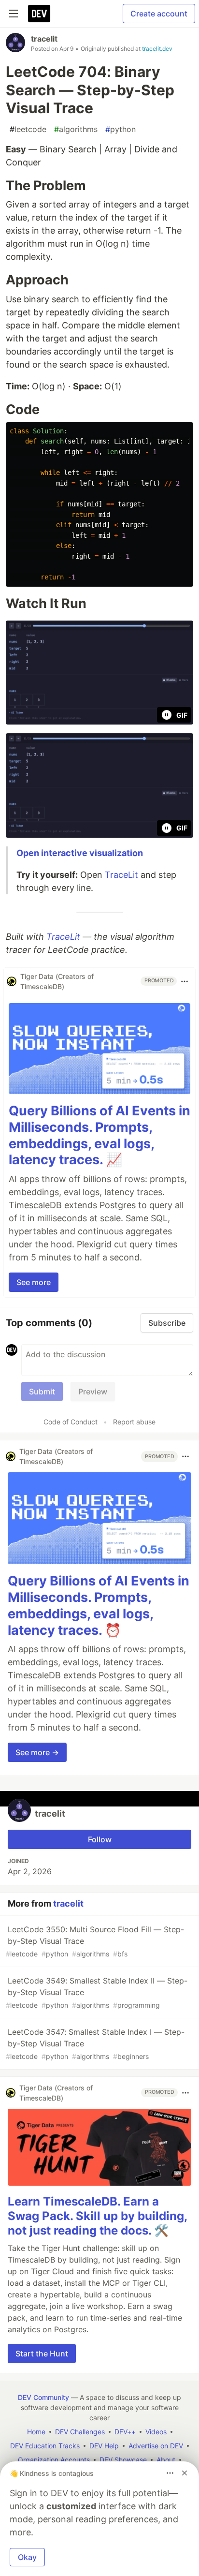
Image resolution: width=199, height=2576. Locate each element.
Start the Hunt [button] (42, 2354)
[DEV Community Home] (39, 14)
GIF (182, 715)
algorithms (76, 129)
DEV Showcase (123, 2460)
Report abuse (134, 1422)
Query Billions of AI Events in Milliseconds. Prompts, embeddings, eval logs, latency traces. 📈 (99, 1135)
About (166, 2460)
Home (36, 2432)
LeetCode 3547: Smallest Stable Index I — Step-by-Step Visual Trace (95, 2044)
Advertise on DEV (156, 2446)
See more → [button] (37, 1752)
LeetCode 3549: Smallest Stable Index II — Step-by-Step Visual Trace (97, 1992)
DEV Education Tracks (45, 2446)
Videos (156, 2432)
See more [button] (34, 1282)
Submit (42, 1392)
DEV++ (125, 2432)
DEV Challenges (80, 2432)
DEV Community (43, 2397)
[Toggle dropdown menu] (185, 981)
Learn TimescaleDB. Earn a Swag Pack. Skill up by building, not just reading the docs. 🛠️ (97, 2216)
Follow (100, 1839)
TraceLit (121, 875)
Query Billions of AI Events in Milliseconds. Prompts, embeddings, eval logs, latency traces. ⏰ (99, 1605)
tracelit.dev (157, 49)
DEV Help (104, 2446)
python (121, 129)
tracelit (44, 39)
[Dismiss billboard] (185, 2473)
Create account (159, 14)
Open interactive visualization (80, 853)
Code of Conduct (71, 1422)
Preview (93, 1392)
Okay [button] (27, 2557)
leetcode (28, 129)
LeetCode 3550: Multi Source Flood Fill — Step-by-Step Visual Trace (95, 1941)
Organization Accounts (54, 2460)
